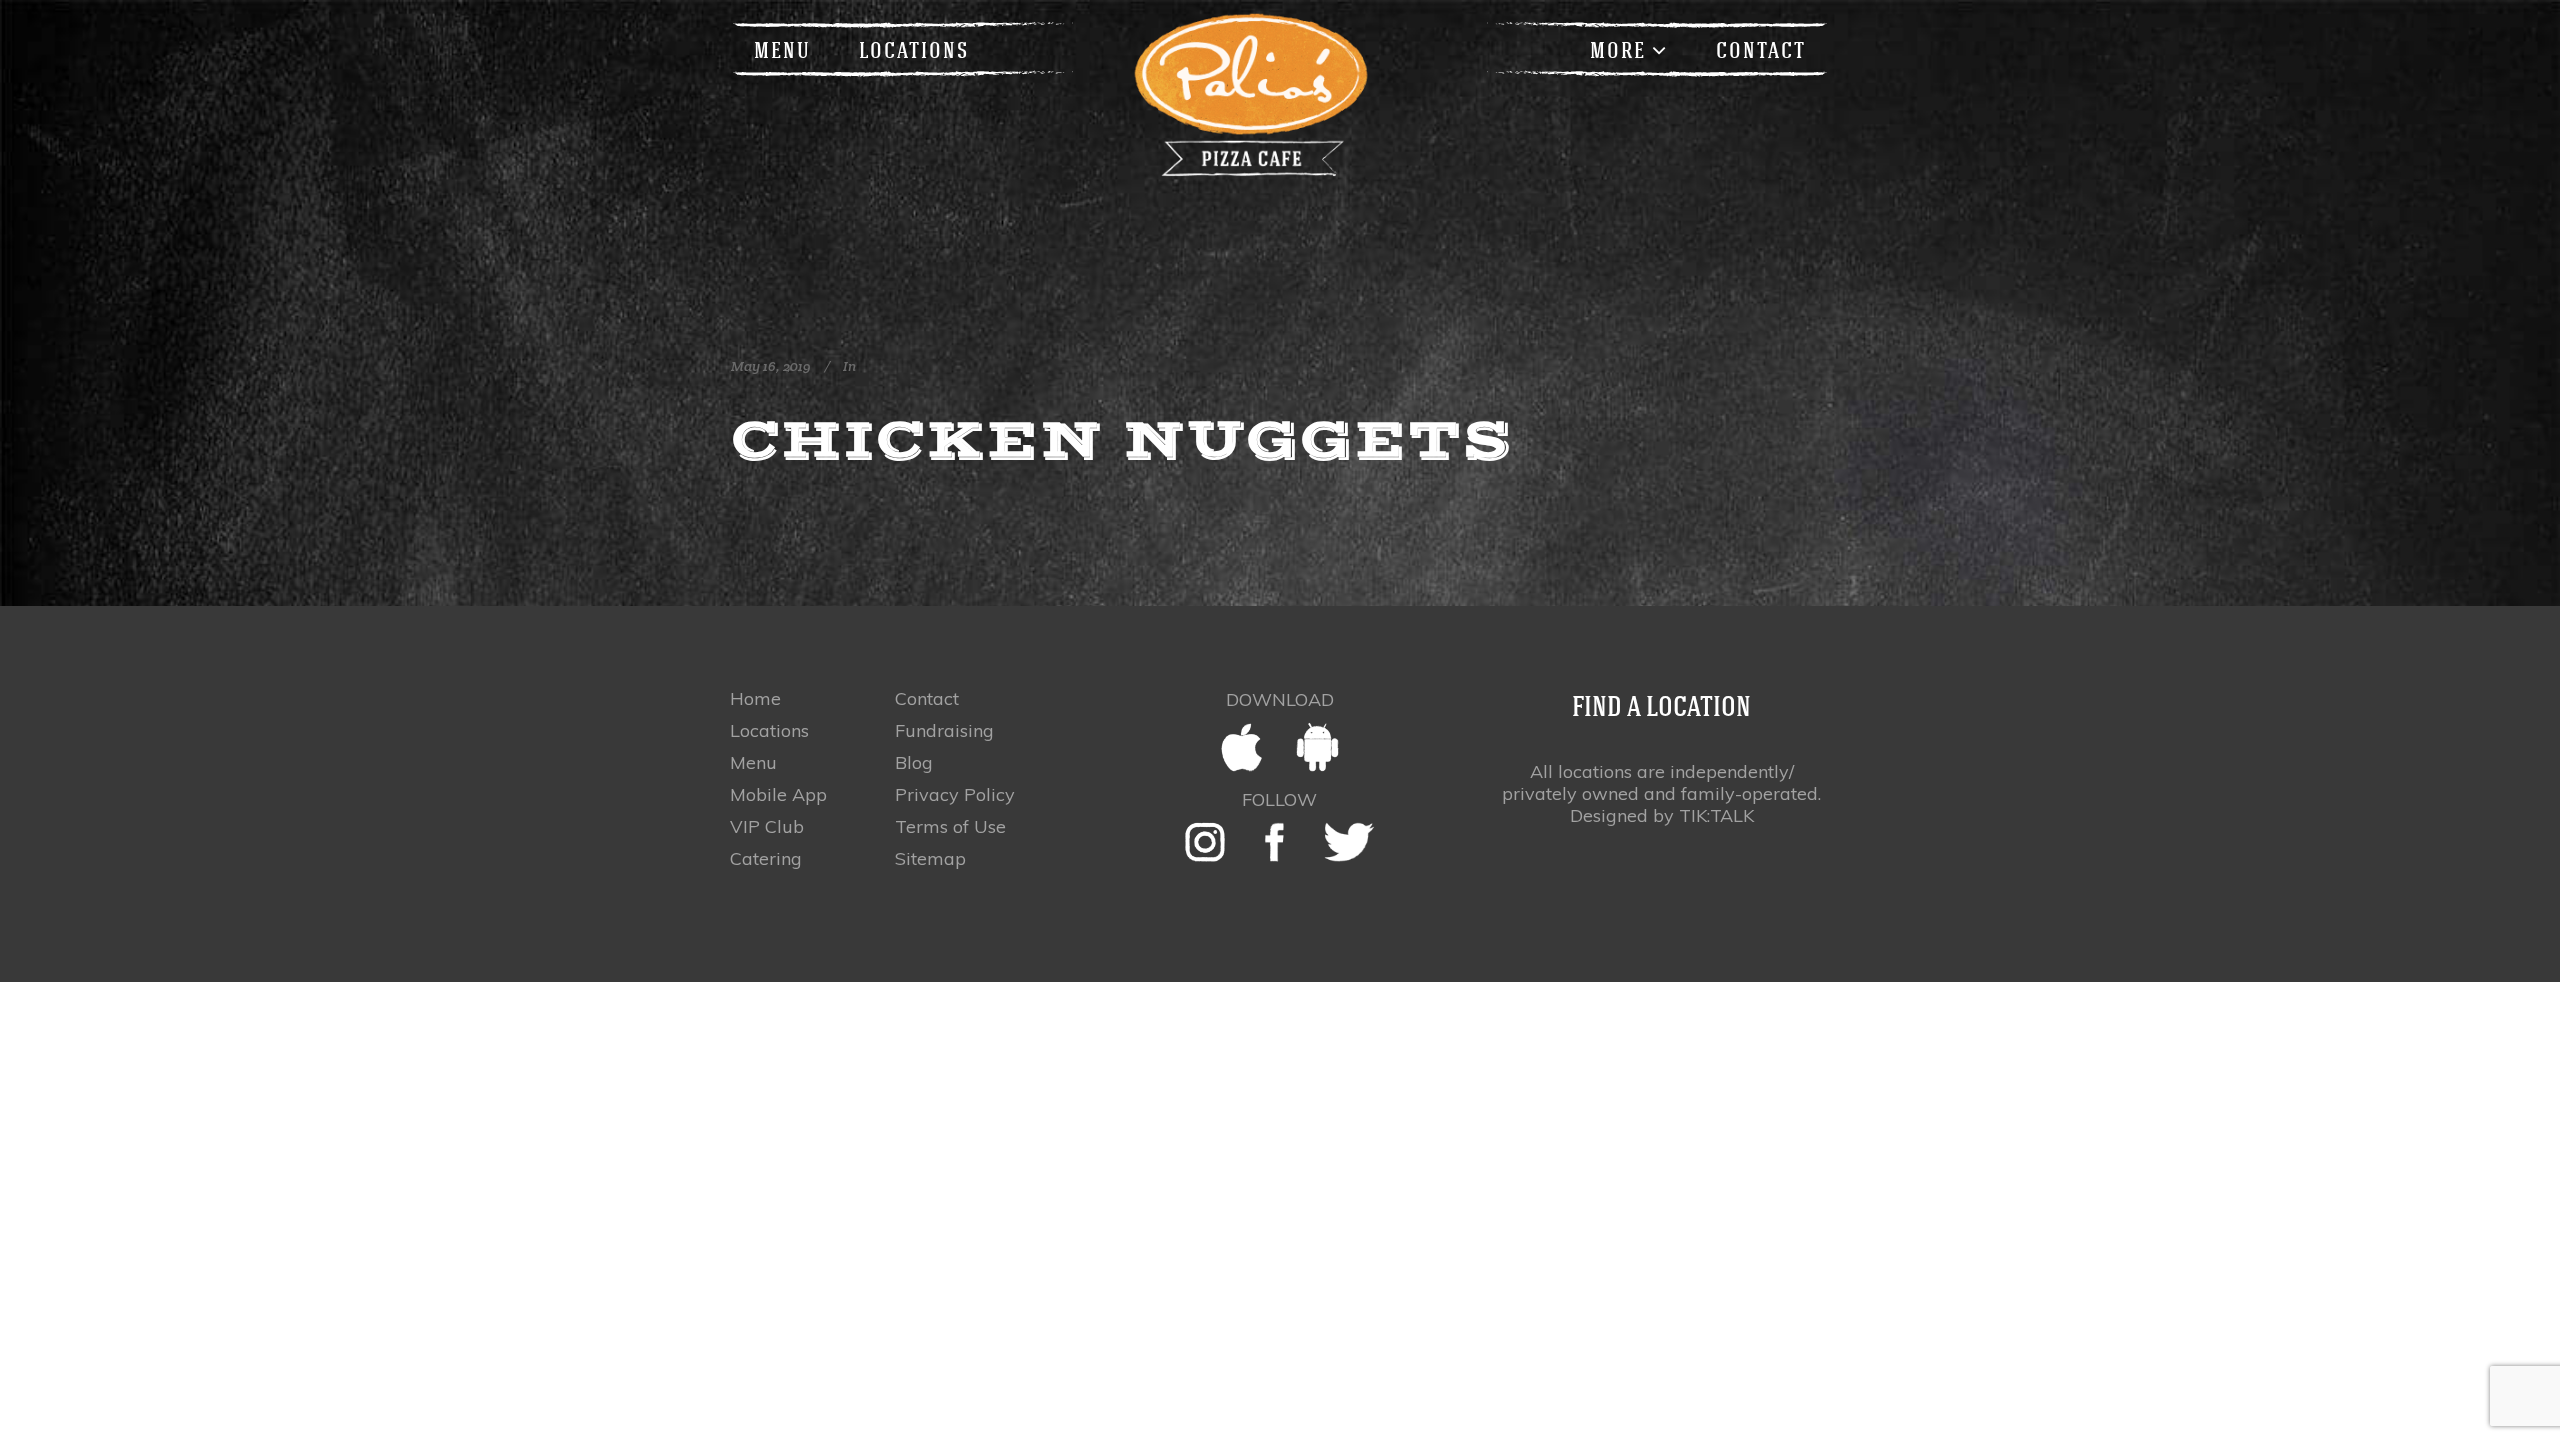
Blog (914, 763)
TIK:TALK (1716, 815)
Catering (766, 859)
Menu (753, 763)
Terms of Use (950, 827)
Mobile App (778, 795)
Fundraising (944, 731)
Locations (769, 731)
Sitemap (930, 859)
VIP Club (767, 827)
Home (755, 699)
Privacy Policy (955, 795)
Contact (927, 699)
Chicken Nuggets (1122, 440)
